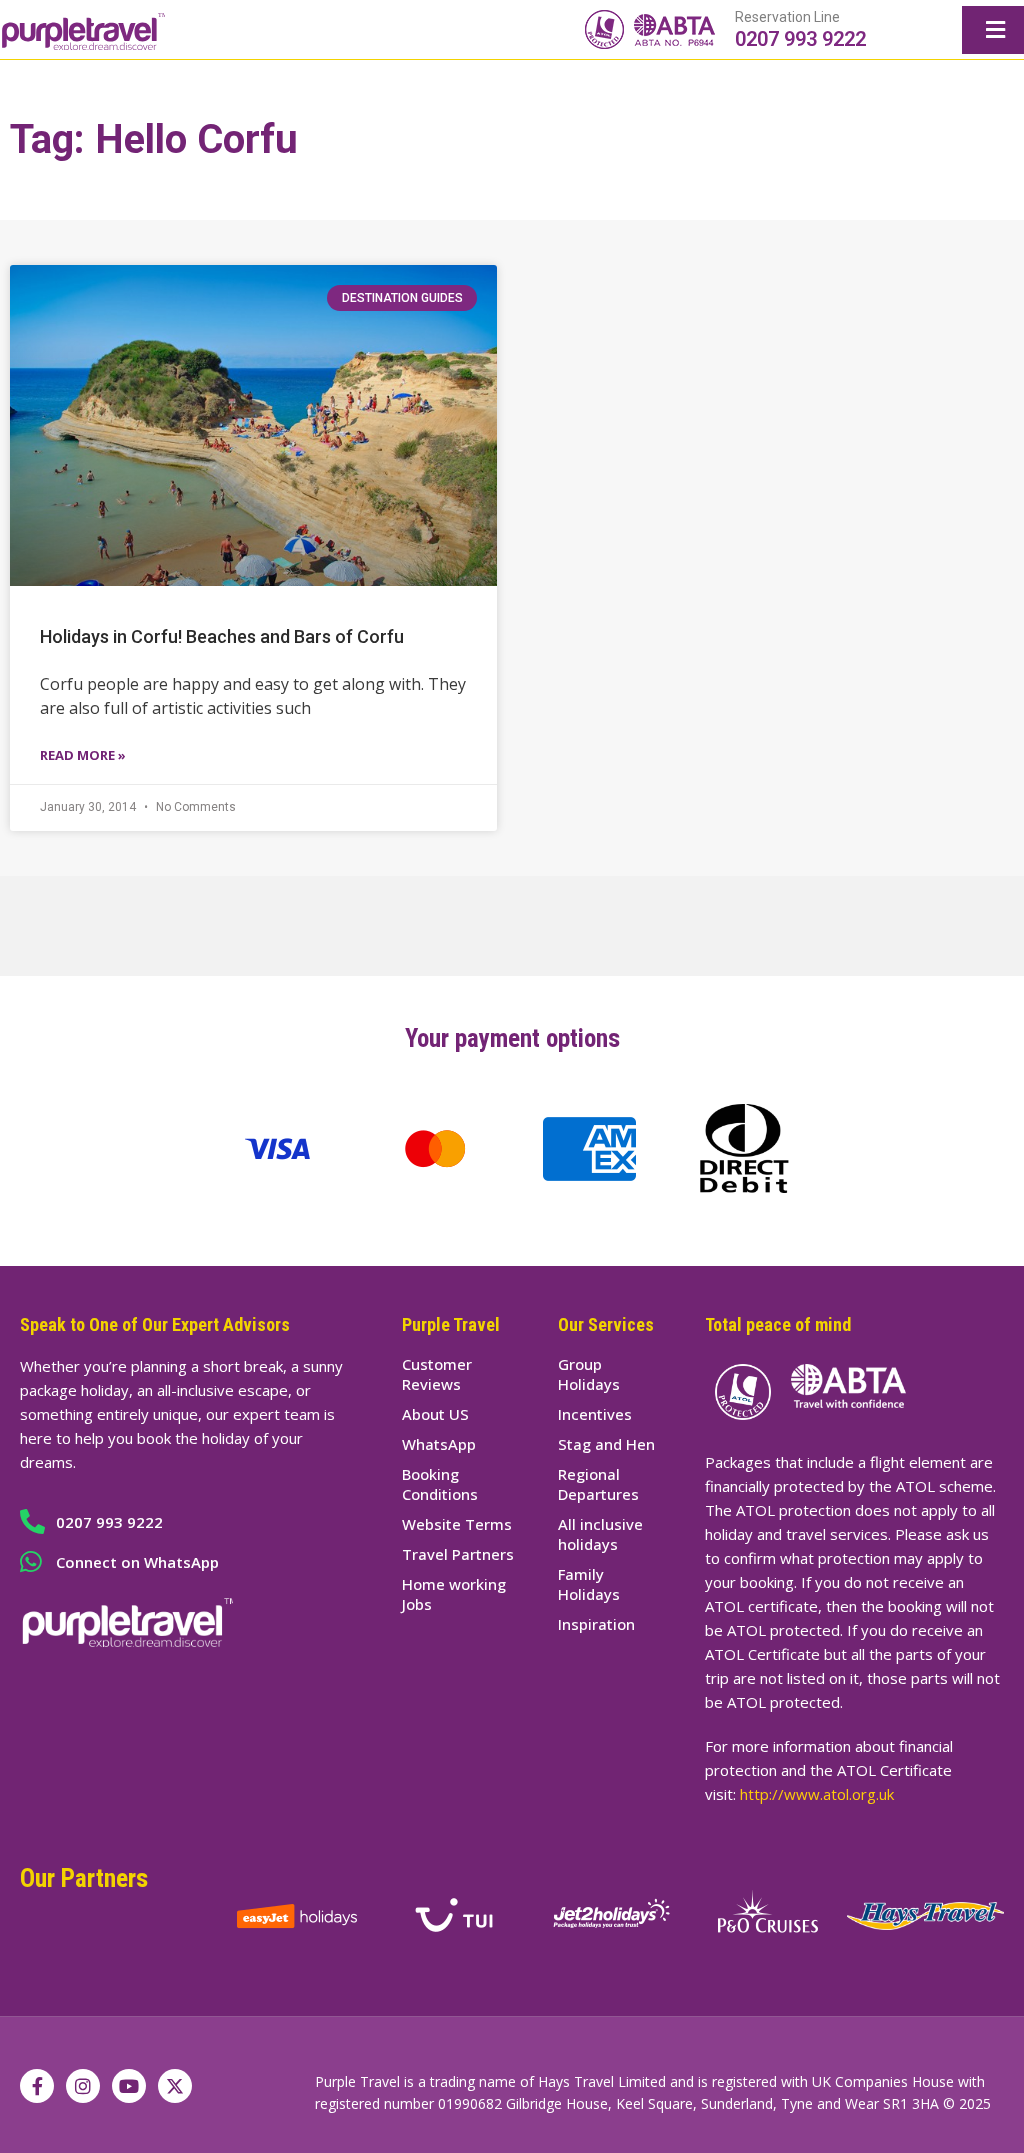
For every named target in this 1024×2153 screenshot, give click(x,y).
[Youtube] (129, 2086)
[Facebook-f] (37, 2086)
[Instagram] (83, 2086)
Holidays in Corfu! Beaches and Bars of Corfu (222, 636)
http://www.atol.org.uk (817, 1794)
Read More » (83, 755)
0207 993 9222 (800, 39)
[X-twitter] (175, 2086)
